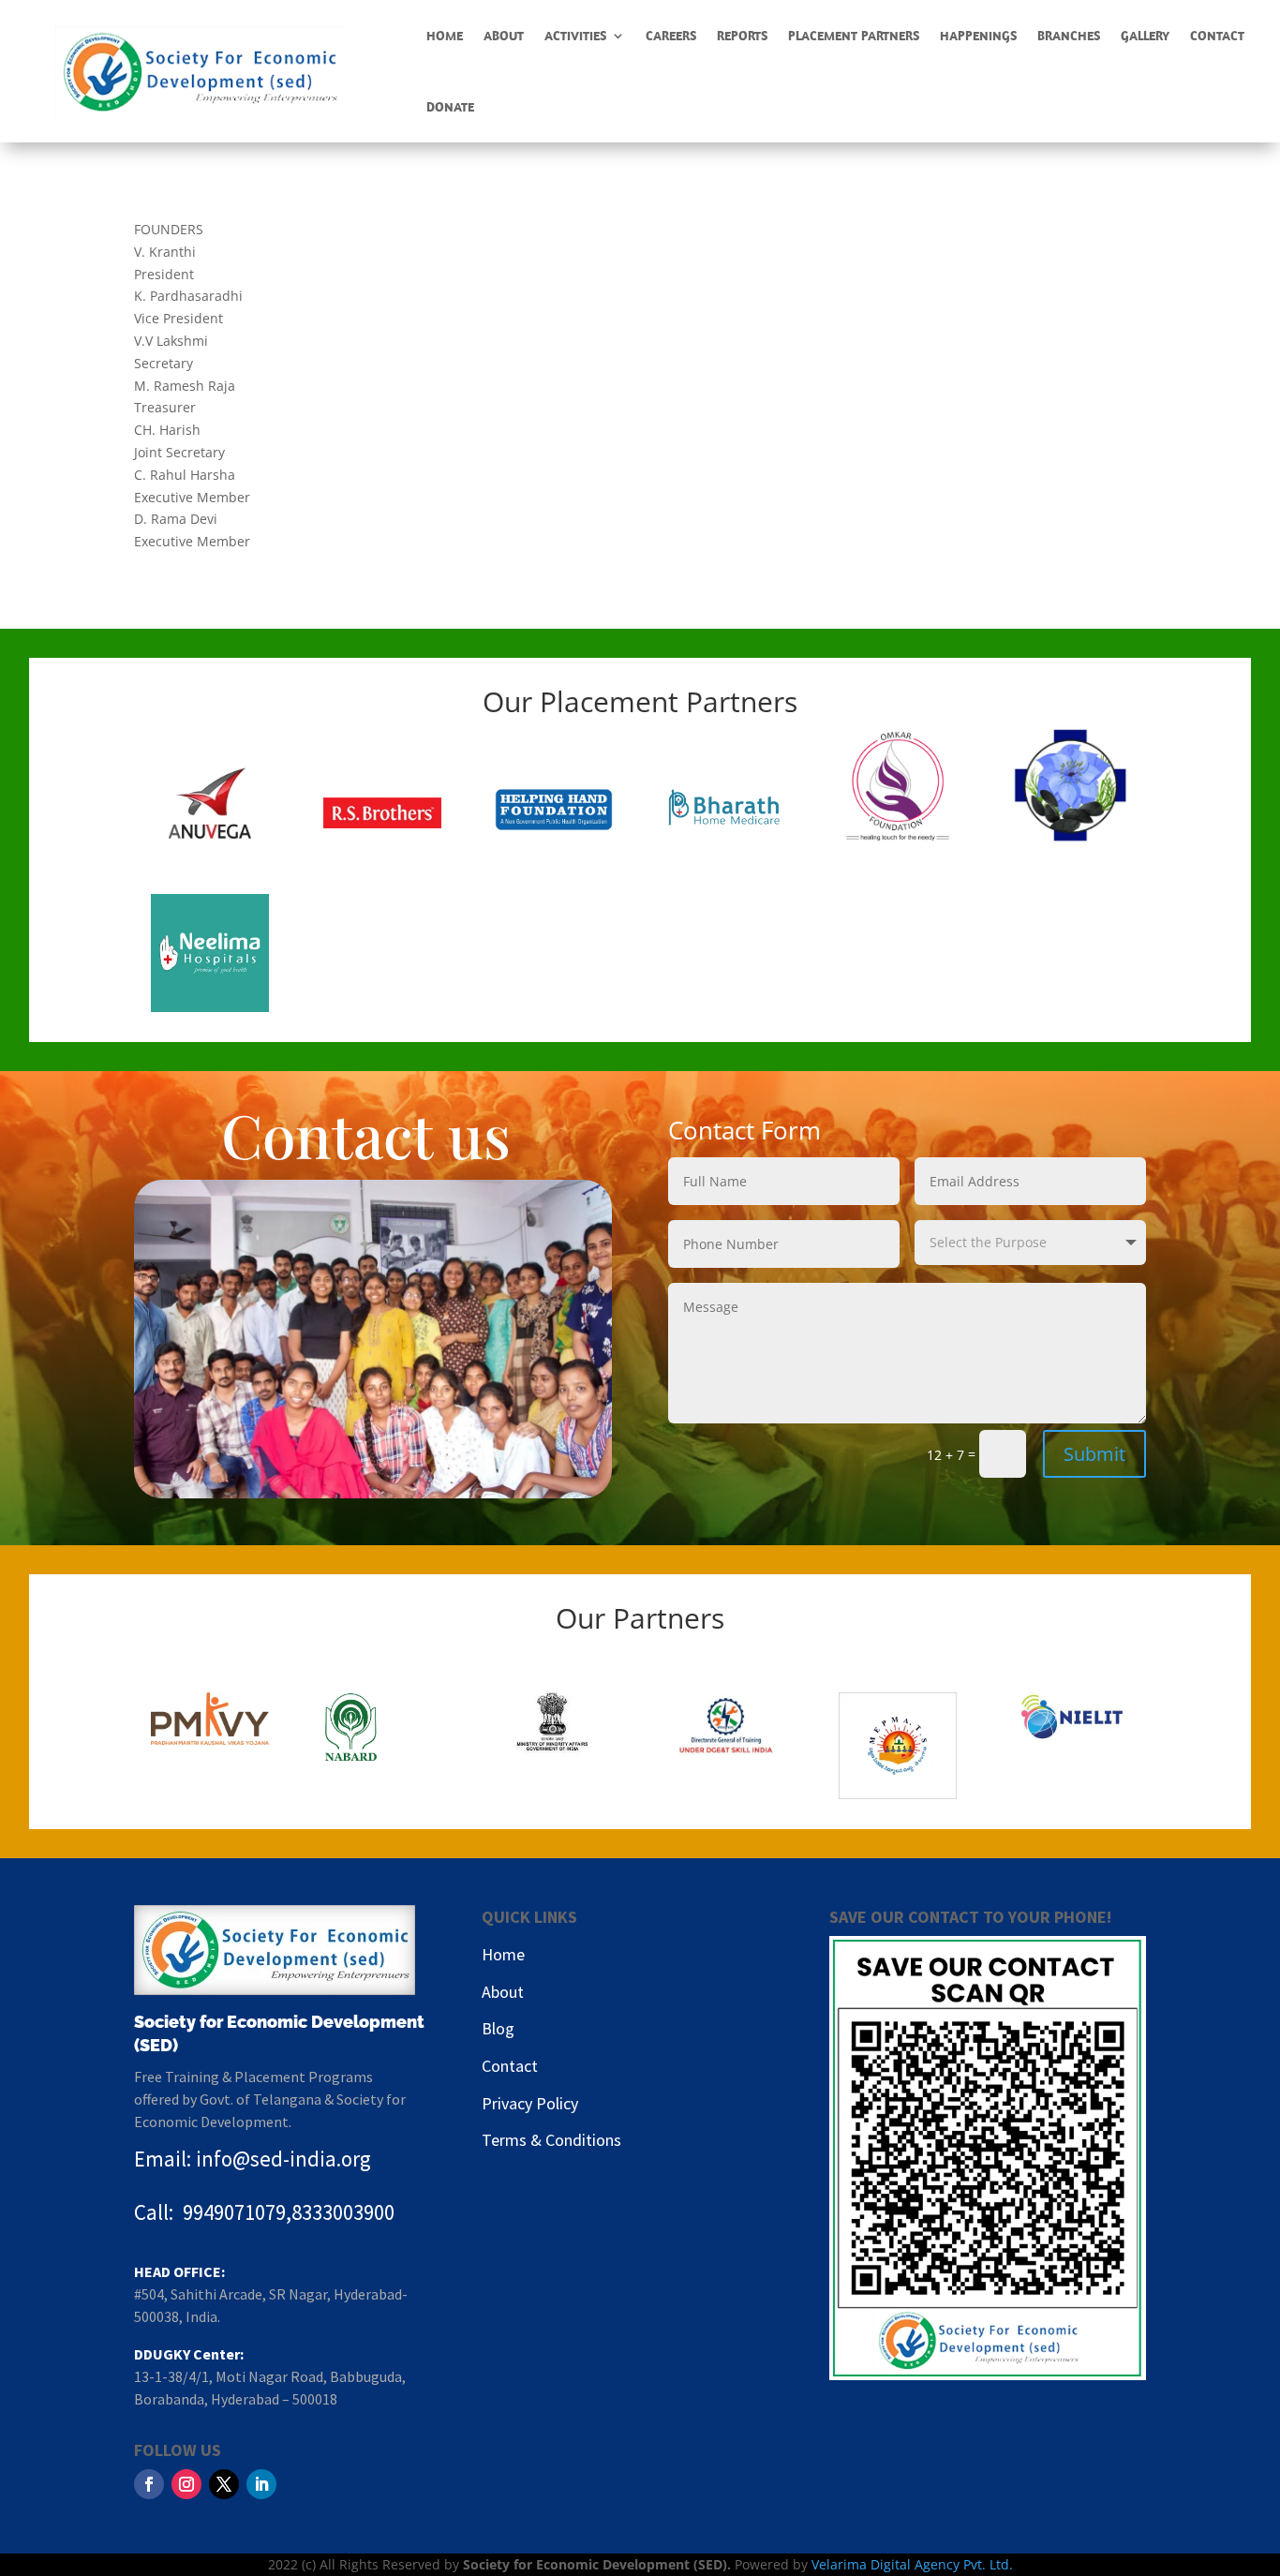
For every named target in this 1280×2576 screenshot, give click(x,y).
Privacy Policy (530, 2103)
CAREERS (671, 36)
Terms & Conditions (551, 2140)
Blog (498, 2028)
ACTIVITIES (575, 36)
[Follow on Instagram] (186, 2484)
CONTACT (1217, 36)
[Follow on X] (224, 2484)
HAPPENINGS (978, 36)
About (503, 1992)
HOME (445, 36)
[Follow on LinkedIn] (261, 2484)
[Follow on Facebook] (149, 2484)
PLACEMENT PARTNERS (854, 36)
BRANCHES (1069, 36)
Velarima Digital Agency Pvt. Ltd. (912, 2564)
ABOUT (504, 36)
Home (503, 1954)
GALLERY (1145, 36)
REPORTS (742, 36)
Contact (510, 2066)
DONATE (450, 107)
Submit (1094, 1454)
